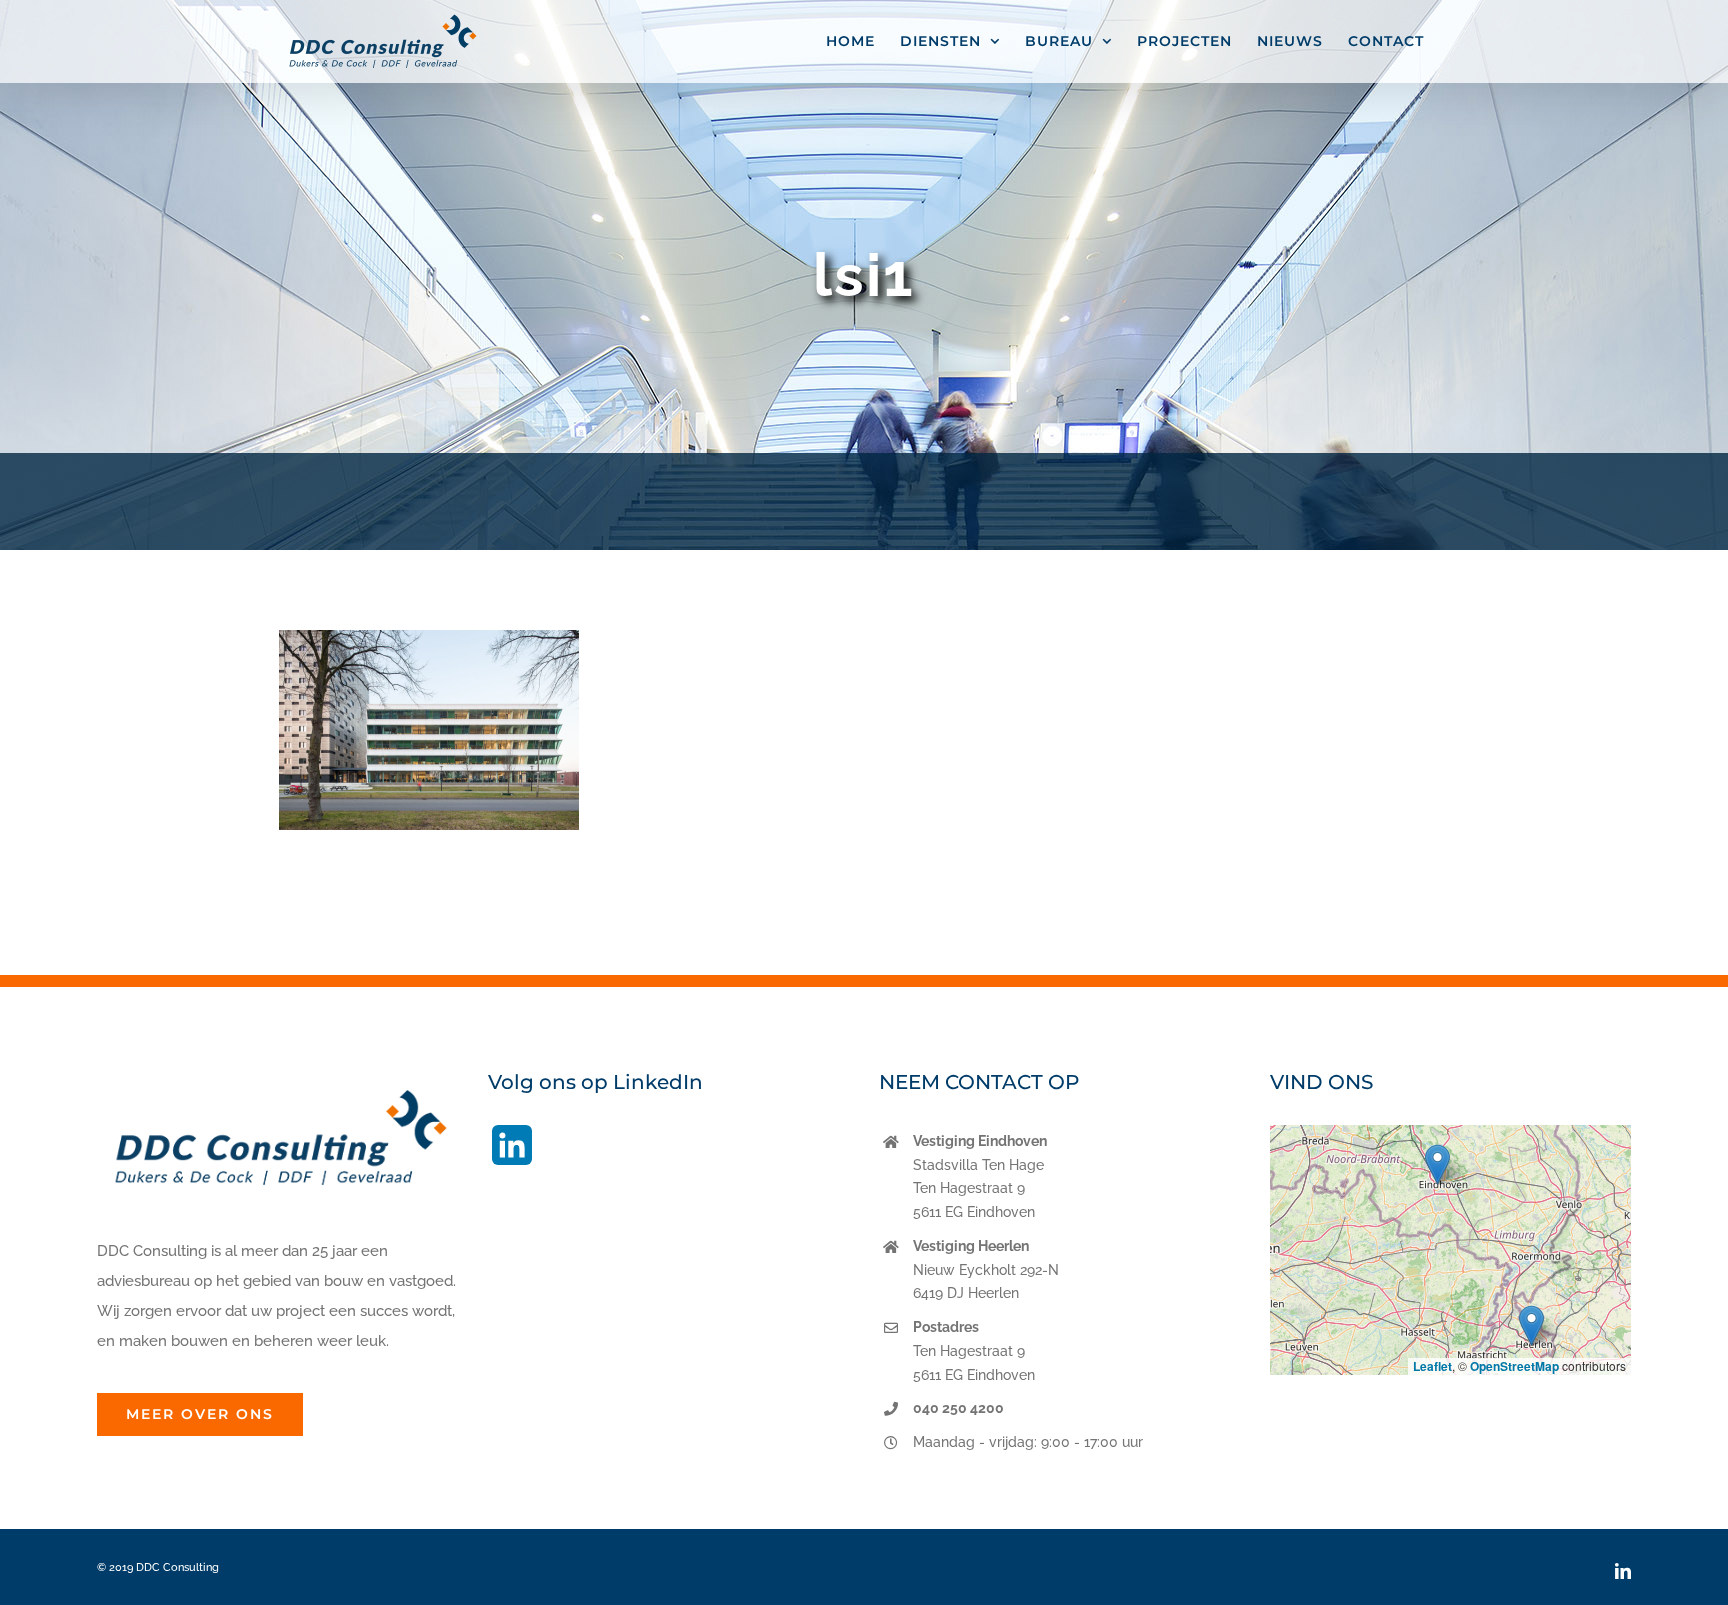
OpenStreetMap (1514, 1366)
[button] (1437, 1164)
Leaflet (1432, 1366)
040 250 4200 (958, 1408)
